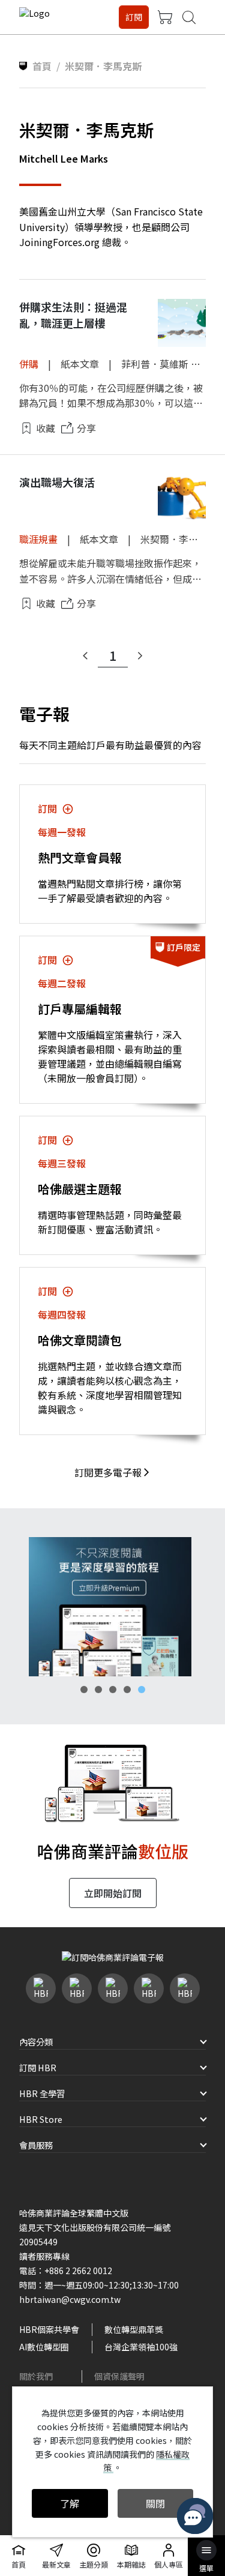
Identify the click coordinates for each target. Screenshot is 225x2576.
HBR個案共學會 (49, 2329)
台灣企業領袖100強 (141, 2347)
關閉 (155, 2503)
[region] (112, 1607)
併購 (29, 364)
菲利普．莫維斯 (155, 364)
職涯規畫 (38, 539)
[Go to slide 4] (127, 1690)
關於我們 (36, 2376)
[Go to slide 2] (98, 1690)
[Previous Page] (85, 656)
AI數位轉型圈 (44, 2347)
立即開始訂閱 (113, 1893)
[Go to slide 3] (113, 1690)
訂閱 (134, 17)
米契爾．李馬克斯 (179, 539)
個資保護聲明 (119, 2376)
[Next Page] (140, 656)
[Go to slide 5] (142, 1690)
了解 (70, 2503)
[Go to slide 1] (84, 1690)
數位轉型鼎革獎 (134, 2329)
